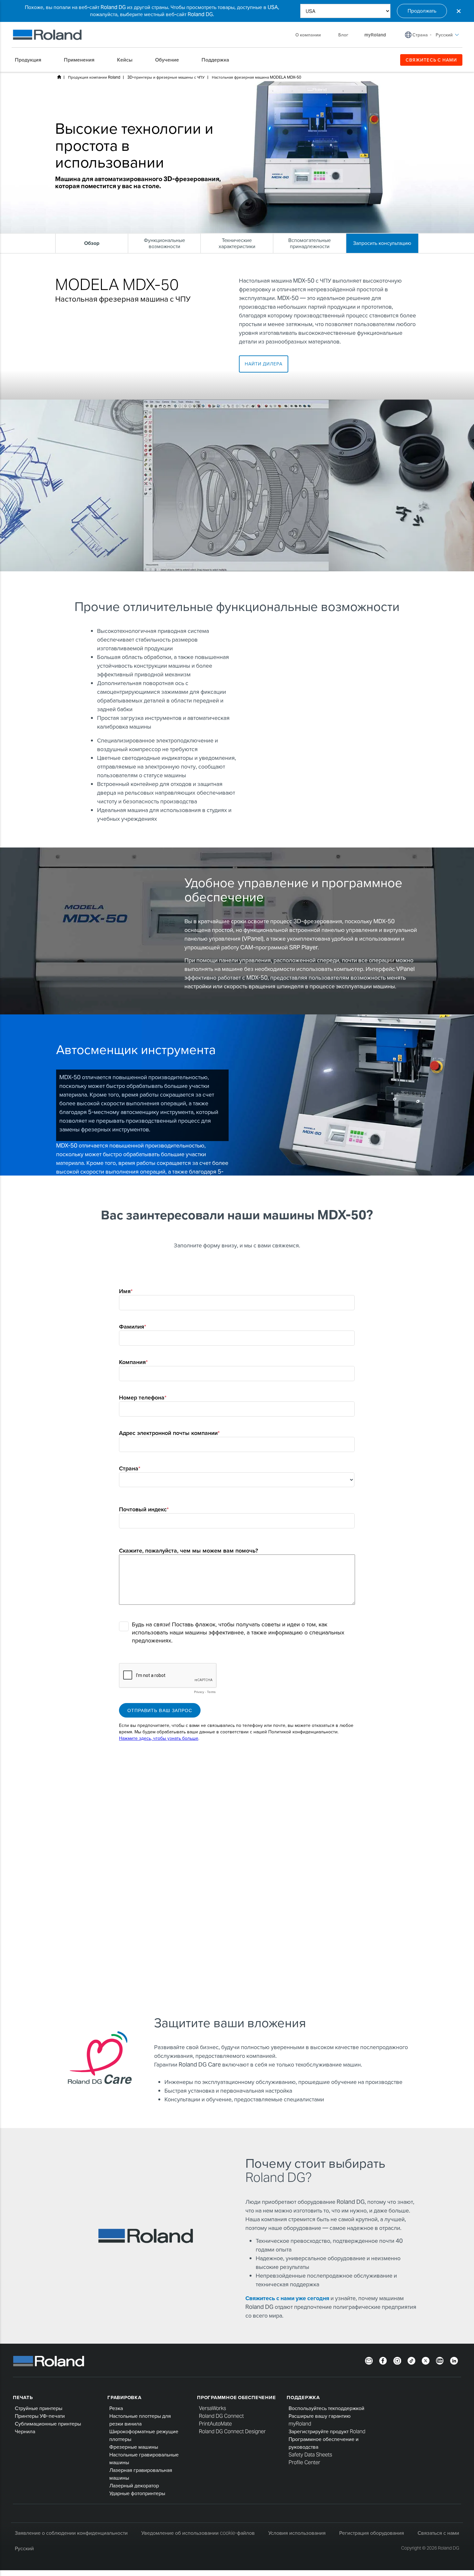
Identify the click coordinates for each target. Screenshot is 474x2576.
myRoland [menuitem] (375, 35)
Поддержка (303, 2397)
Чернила (25, 2431)
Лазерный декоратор (134, 2486)
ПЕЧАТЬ (23, 2397)
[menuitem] (31, 60)
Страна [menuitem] (420, 35)
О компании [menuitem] (308, 35)
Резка (116, 2408)
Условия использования (297, 2533)
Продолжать (422, 11)
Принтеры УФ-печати (40, 2416)
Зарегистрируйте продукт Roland (327, 2431)
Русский (24, 2548)
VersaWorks (212, 2408)
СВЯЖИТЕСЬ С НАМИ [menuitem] (431, 60)
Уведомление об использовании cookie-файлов (198, 2533)
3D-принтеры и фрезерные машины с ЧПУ (166, 77)
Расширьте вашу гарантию (320, 2416)
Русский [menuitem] (444, 35)
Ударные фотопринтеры (137, 2493)
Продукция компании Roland (94, 77)
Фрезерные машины (134, 2447)
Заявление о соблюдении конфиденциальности (71, 2533)
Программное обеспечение (236, 2397)
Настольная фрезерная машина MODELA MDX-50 (257, 77)
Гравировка (124, 2397)
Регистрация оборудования (372, 2533)
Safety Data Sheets (310, 2455)
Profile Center (304, 2462)
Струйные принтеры (39, 2408)
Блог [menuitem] (343, 35)
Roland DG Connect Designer (232, 2431)
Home (59, 77)
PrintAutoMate (215, 2424)
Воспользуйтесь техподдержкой (326, 2408)
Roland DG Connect (221, 2416)
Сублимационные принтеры (48, 2424)
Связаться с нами (438, 2533)
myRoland (300, 2424)
